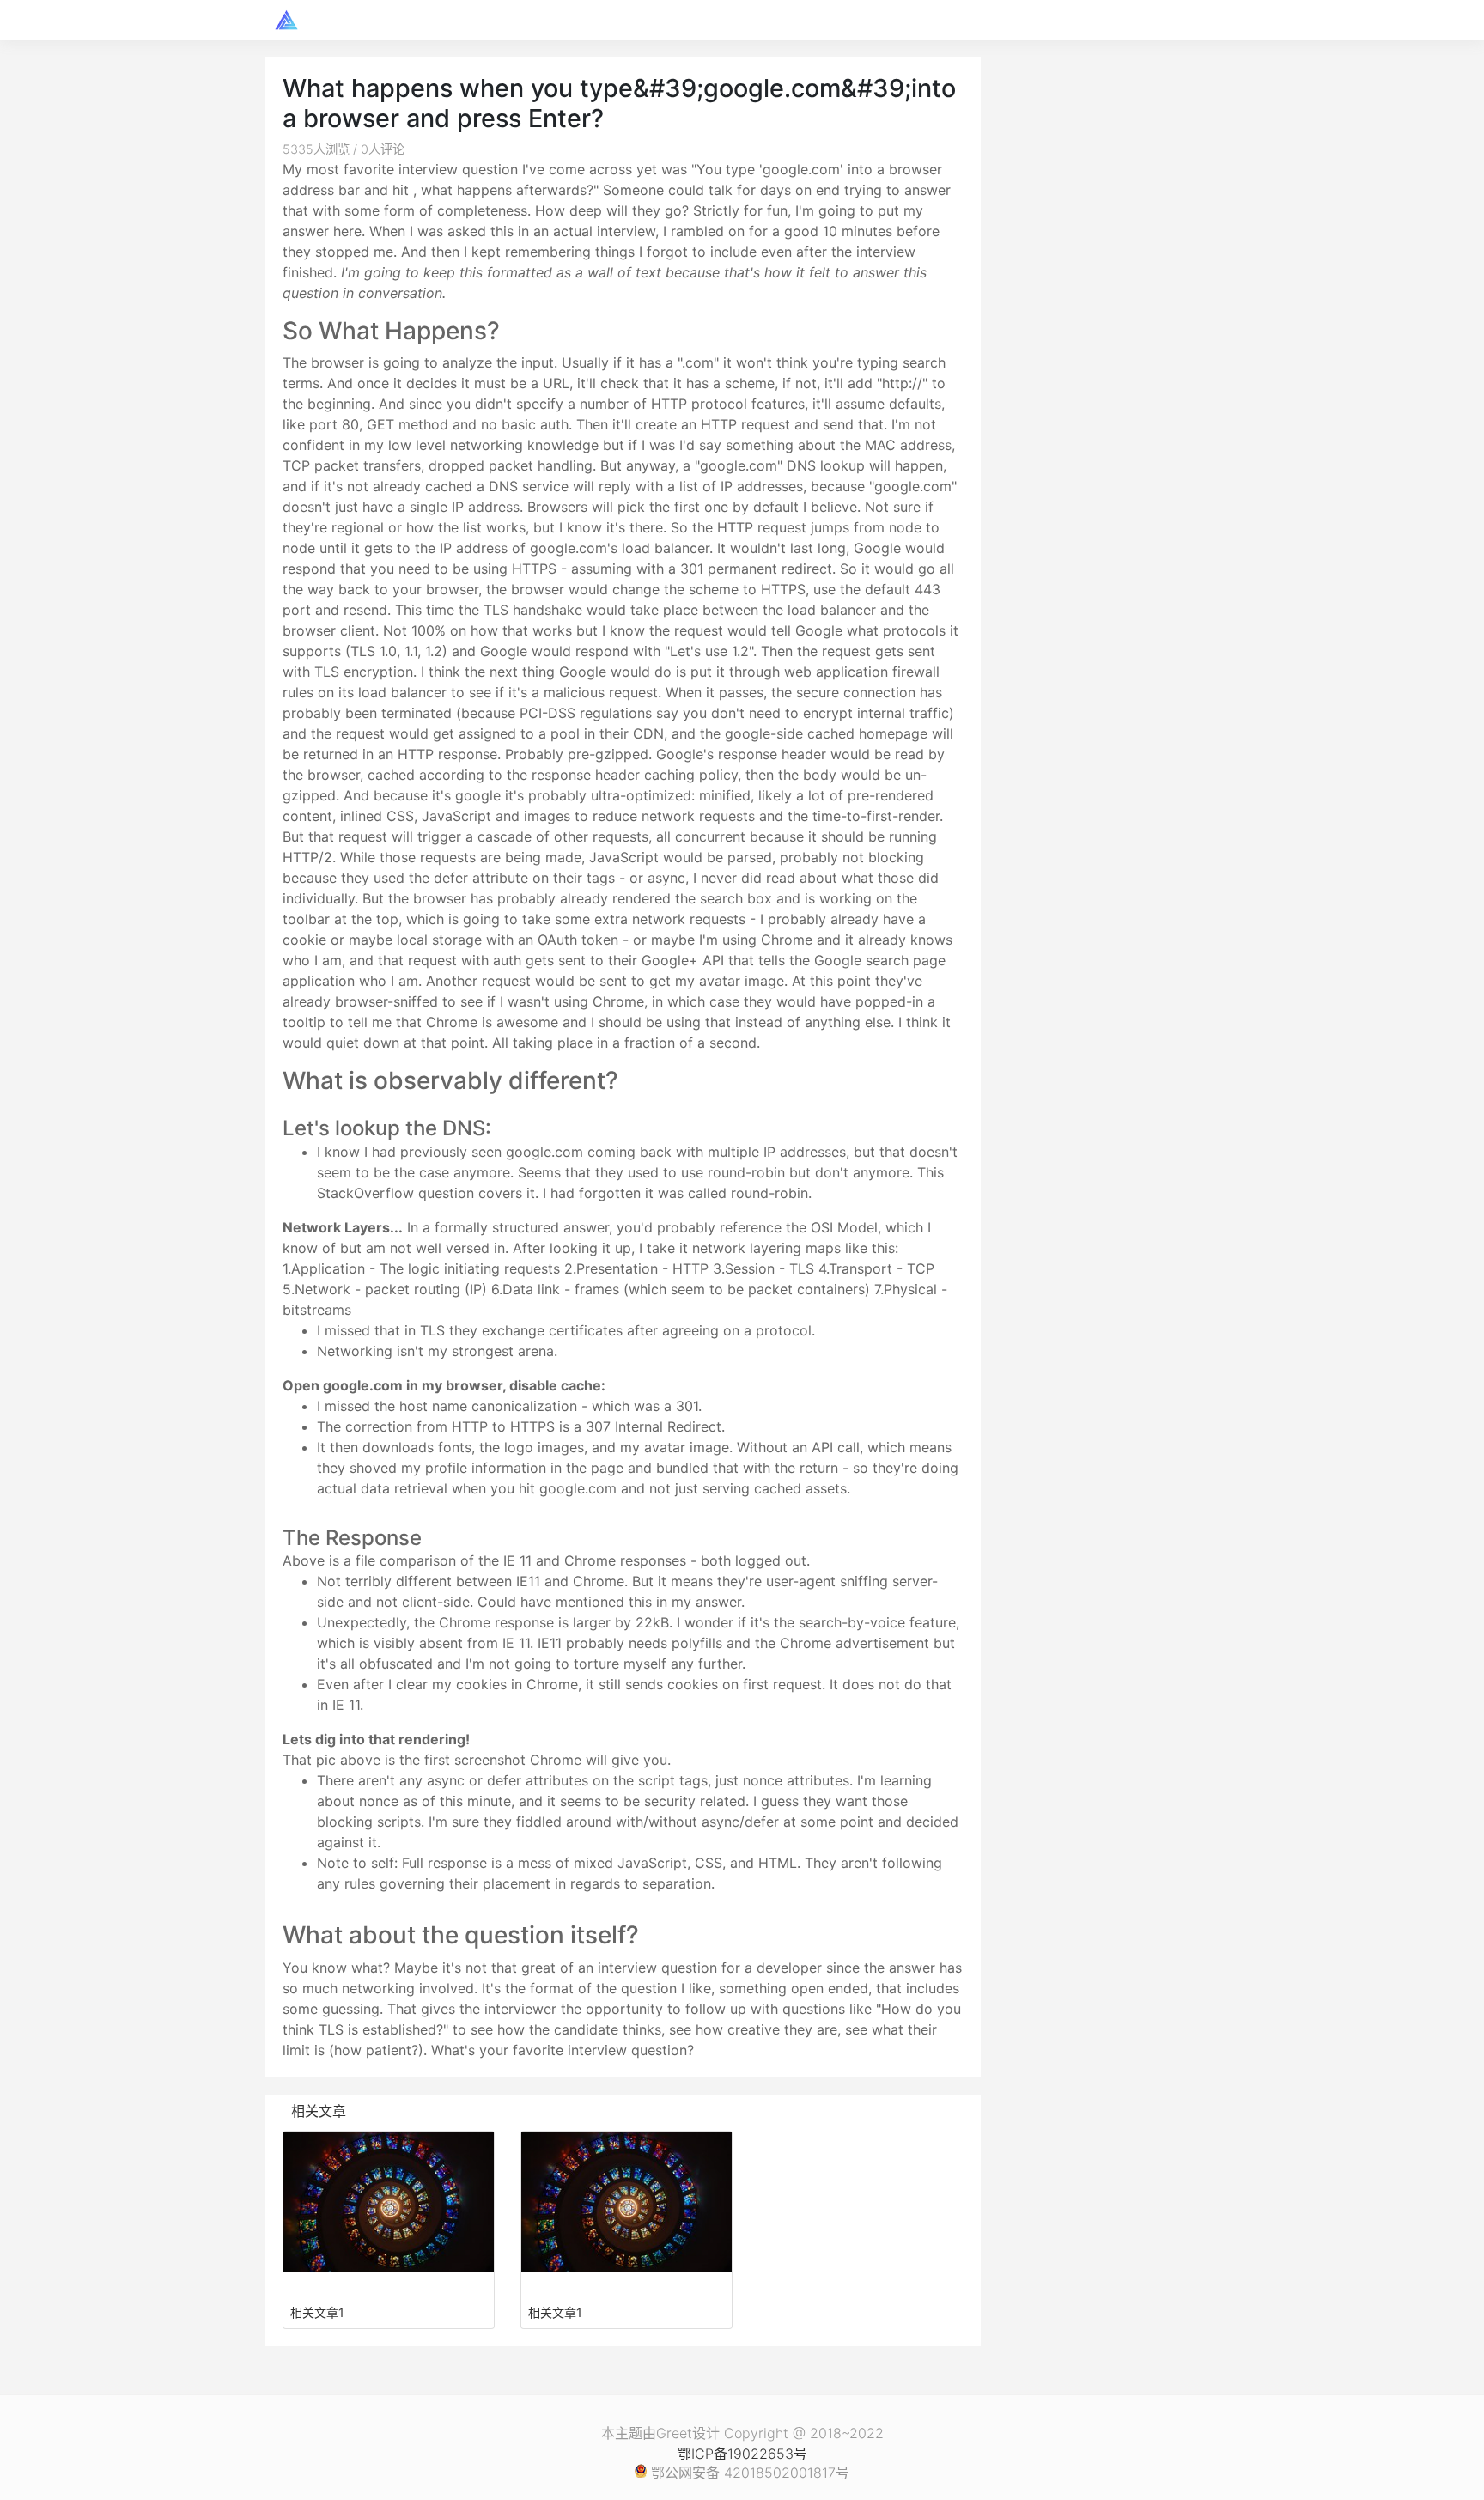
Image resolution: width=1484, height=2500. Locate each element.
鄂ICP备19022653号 (742, 2454)
